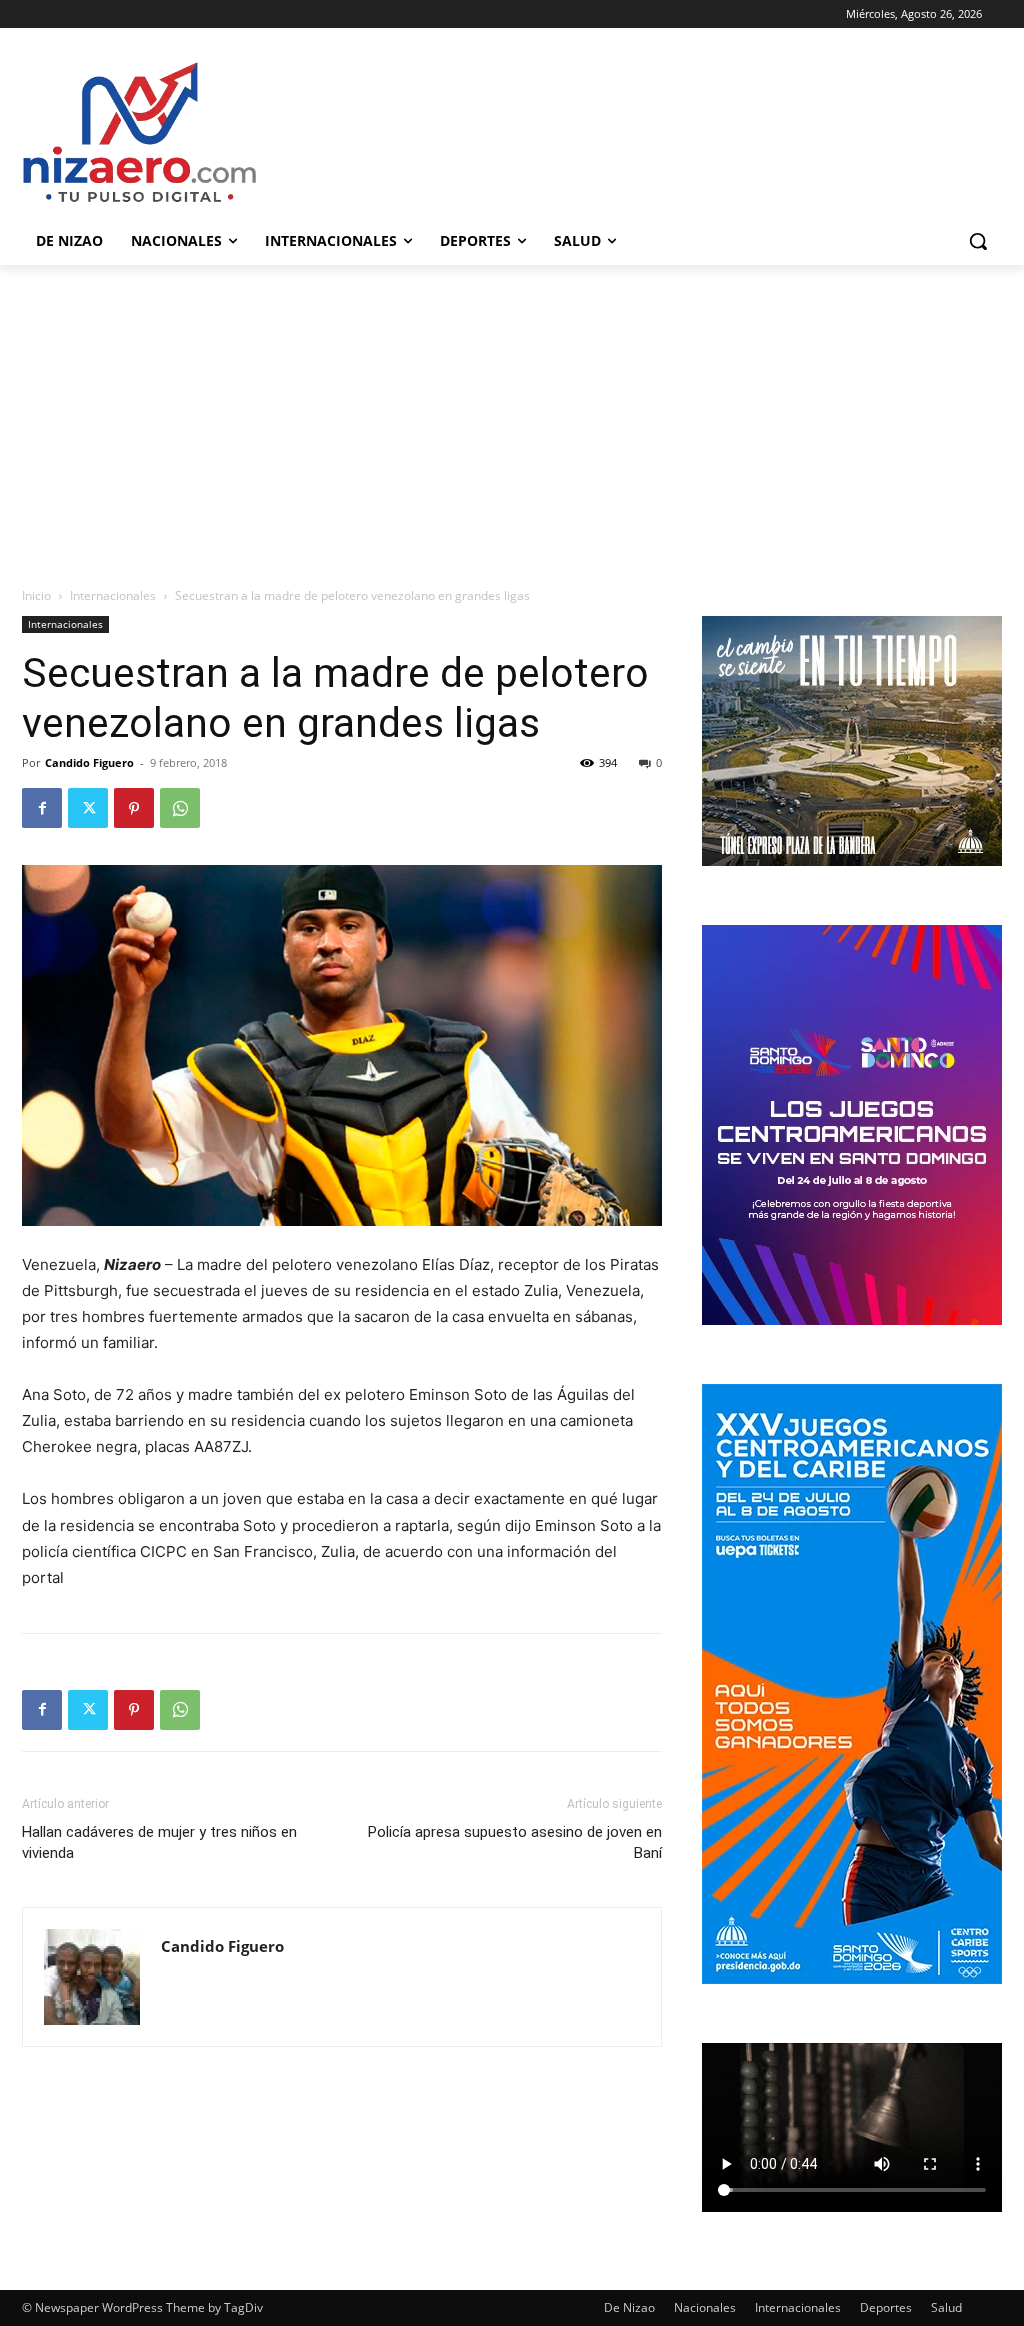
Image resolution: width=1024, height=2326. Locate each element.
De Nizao (629, 2307)
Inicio (36, 595)
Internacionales (113, 595)
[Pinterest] (134, 808)
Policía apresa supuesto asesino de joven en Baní (515, 1842)
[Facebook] (42, 808)
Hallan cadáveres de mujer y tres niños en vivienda (159, 1842)
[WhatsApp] (180, 808)
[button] (978, 241)
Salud (946, 2307)
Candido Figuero (89, 762)
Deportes (886, 2307)
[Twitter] (88, 808)
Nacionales (705, 2307)
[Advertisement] (512, 415)
